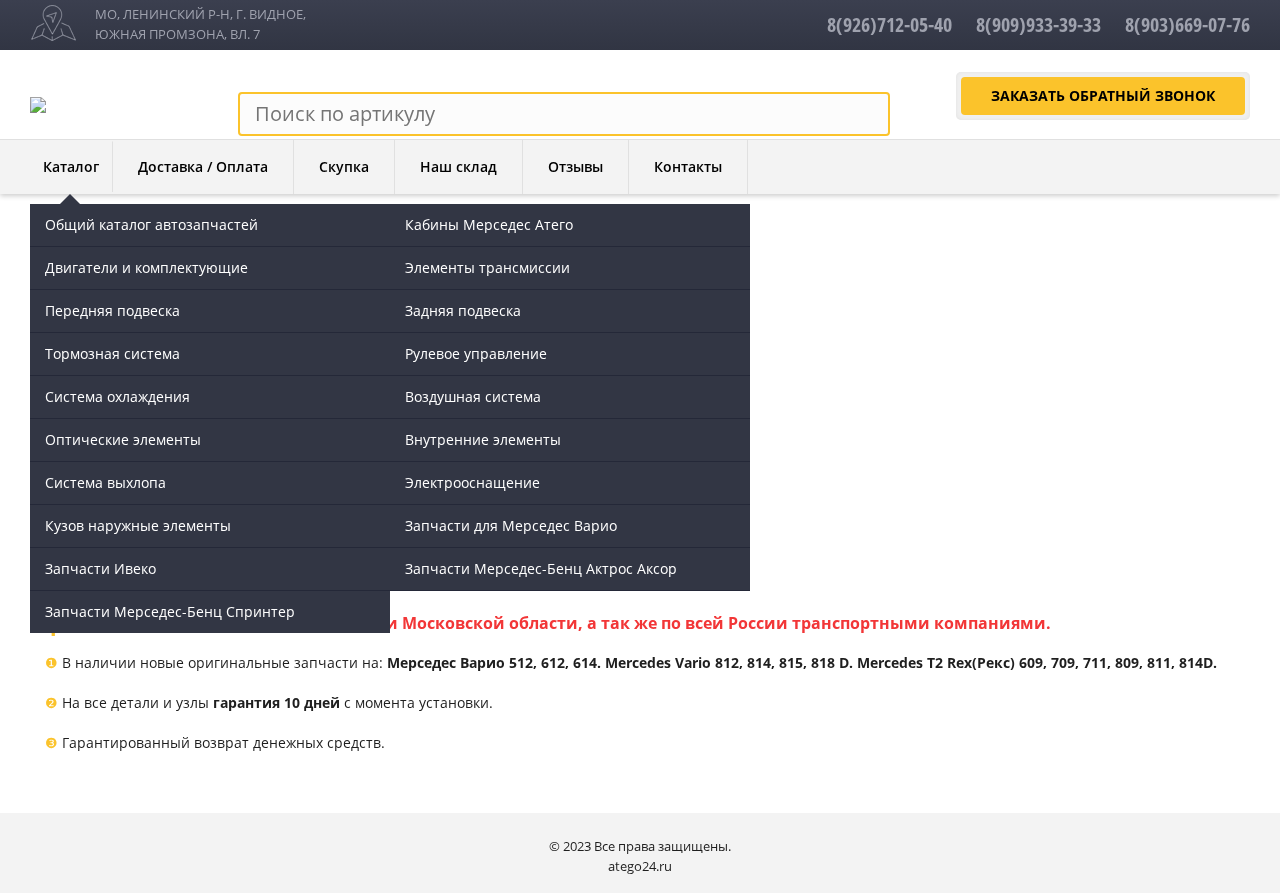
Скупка (344, 166)
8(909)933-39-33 (1038, 24)
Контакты (688, 166)
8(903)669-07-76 (1187, 24)
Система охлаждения (117, 396)
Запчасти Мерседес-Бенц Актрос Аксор (541, 568)
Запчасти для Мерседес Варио (511, 525)
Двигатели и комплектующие (146, 267)
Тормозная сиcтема (112, 353)
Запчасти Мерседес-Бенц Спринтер (170, 611)
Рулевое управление (476, 353)
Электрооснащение (472, 482)
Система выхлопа (105, 482)
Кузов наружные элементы (138, 525)
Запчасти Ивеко (100, 568)
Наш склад (458, 166)
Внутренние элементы (483, 439)
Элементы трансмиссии (487, 267)
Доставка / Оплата (203, 166)
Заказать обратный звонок (1103, 95)
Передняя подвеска (112, 310)
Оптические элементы (123, 439)
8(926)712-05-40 (889, 24)
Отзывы (575, 166)
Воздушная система (473, 396)
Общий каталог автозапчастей (151, 224)
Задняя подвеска (463, 310)
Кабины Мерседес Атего (489, 224)
